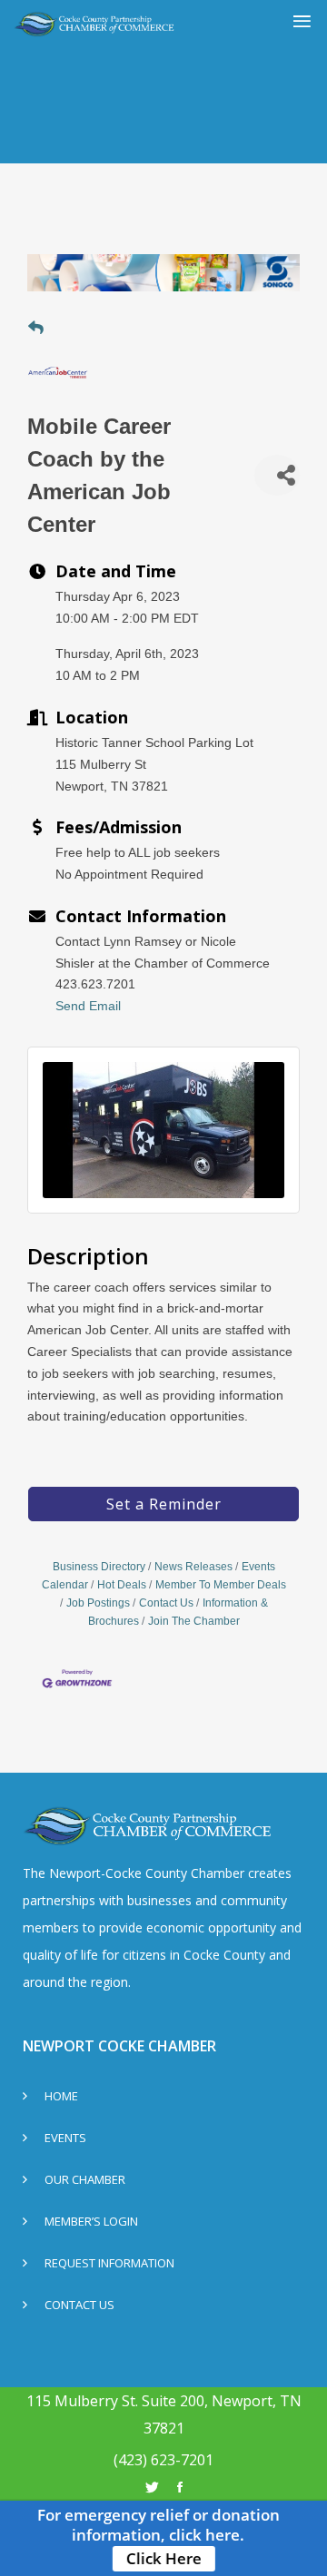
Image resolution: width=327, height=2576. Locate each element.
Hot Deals (122, 1585)
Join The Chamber (194, 1621)
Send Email (88, 1006)
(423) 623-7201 (163, 2460)
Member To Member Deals (221, 1585)
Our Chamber (85, 2181)
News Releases (193, 1567)
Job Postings (98, 1603)
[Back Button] (36, 329)
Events (65, 2139)
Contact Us (166, 1603)
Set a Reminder (164, 1504)
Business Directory (99, 1567)
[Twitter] (152, 2487)
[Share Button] (277, 475)
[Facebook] (180, 2487)
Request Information (109, 2264)
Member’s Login (91, 2222)
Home (61, 2097)
